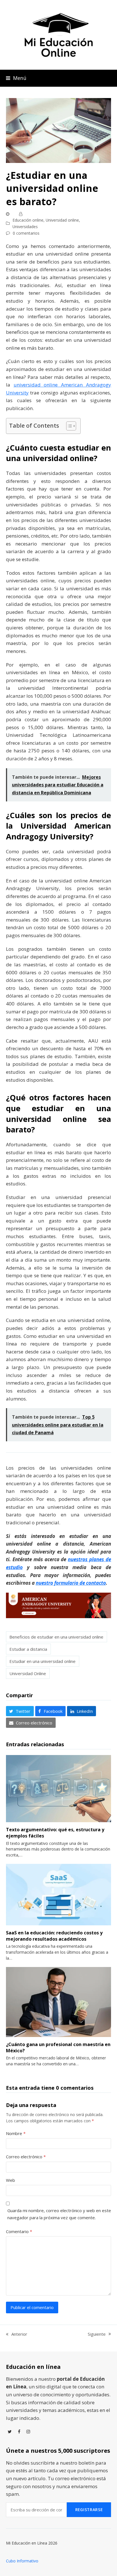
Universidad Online (28, 1673)
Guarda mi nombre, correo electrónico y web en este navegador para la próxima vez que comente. (59, 2214)
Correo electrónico (26, 2157)
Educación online (28, 220)
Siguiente (97, 2334)
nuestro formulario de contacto (71, 1583)
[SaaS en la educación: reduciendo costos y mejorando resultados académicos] (59, 1894)
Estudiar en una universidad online (42, 1661)
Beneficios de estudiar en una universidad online (56, 1637)
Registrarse (89, 2510)
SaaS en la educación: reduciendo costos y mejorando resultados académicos (54, 1936)
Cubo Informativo (22, 2561)
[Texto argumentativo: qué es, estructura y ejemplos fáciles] (59, 1788)
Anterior (17, 2334)
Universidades (25, 227)
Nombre (16, 2133)
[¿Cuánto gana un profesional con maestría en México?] (59, 2001)
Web (11, 2180)
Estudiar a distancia (28, 1649)
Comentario (19, 2231)
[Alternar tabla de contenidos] (68, 426)
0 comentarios (26, 233)
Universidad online (62, 220)
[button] (16, 78)
